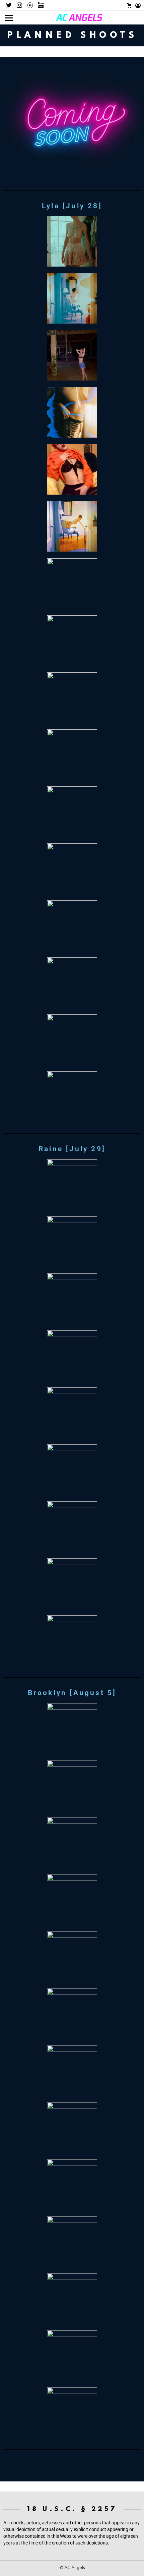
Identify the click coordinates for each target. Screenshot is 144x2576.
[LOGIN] (138, 5)
